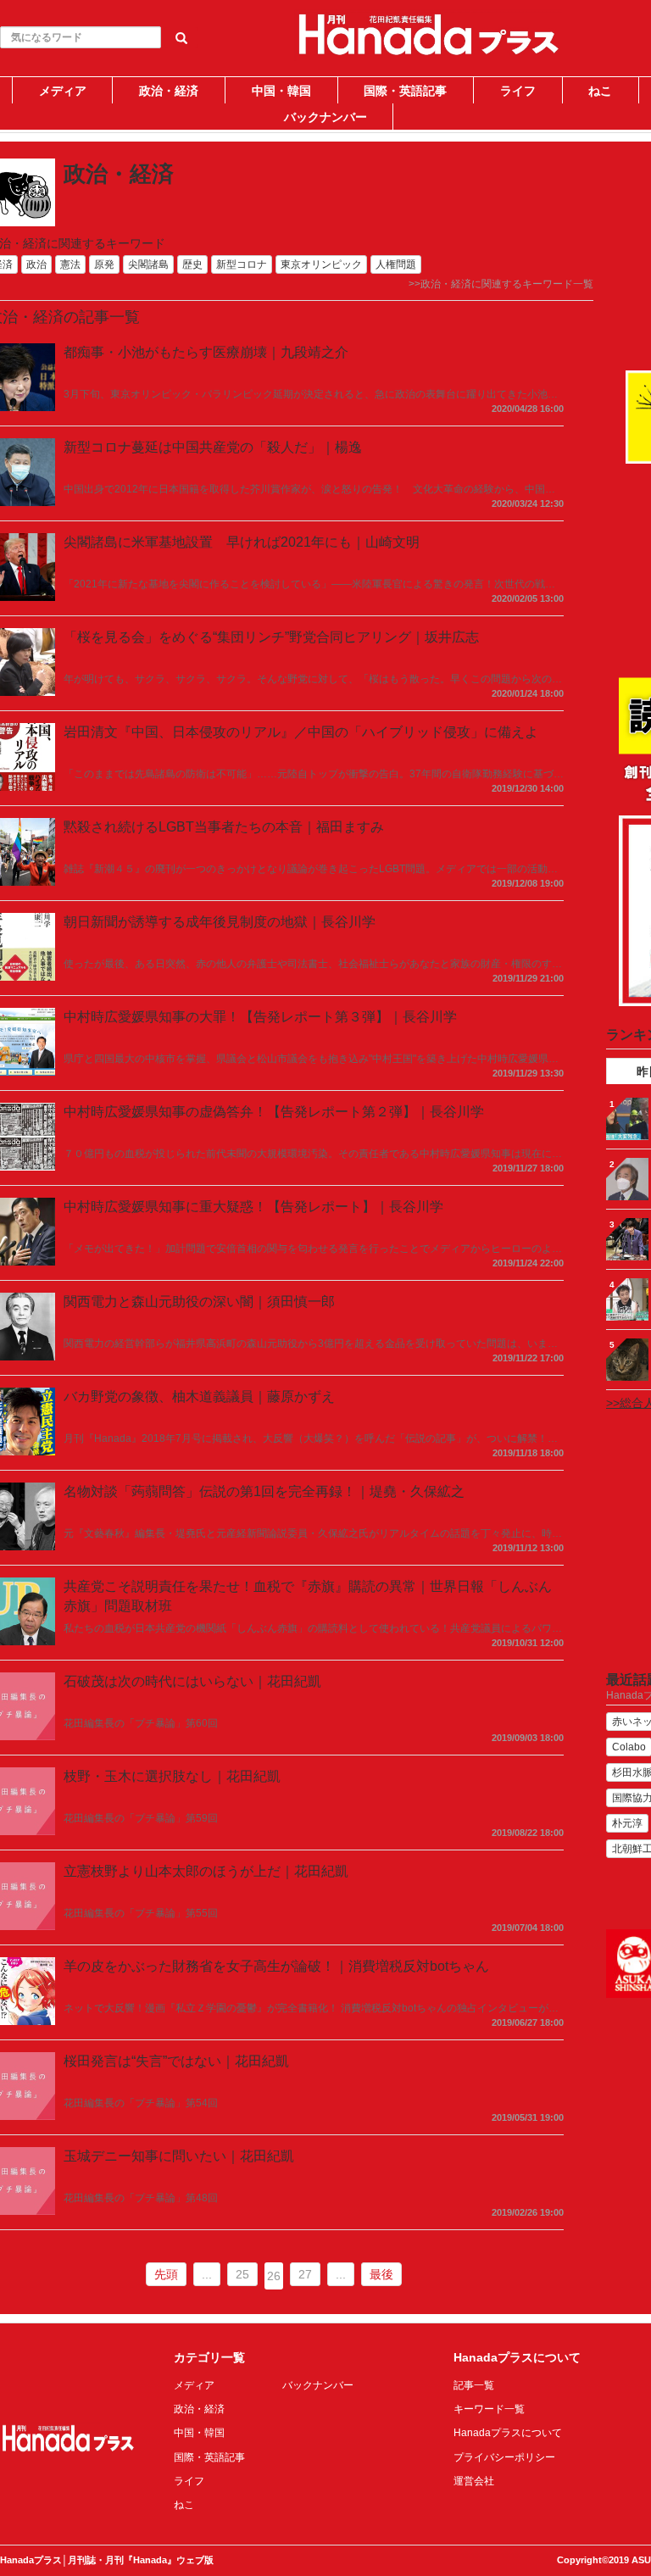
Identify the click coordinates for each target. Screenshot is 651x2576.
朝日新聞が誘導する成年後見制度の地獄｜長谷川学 (220, 922)
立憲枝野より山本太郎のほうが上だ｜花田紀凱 (206, 1871)
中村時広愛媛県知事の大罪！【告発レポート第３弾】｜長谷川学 (260, 1017)
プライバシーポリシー (504, 2457)
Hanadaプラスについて (508, 2433)
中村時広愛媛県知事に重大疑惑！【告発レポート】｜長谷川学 (253, 1207)
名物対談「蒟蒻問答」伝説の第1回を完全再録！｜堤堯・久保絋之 (264, 1491)
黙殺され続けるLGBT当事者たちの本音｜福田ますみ (224, 827)
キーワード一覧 (489, 2409)
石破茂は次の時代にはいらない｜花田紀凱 (192, 1681)
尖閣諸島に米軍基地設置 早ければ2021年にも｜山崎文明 (242, 542)
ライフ (518, 91)
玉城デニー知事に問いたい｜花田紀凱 (179, 2156)
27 (305, 2274)
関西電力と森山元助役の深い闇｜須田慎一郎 (199, 1302)
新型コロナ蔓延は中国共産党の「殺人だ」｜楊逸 (213, 447)
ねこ (600, 91)
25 (242, 2274)
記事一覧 (474, 2385)
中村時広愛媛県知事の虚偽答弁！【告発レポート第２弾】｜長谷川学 (274, 1112)
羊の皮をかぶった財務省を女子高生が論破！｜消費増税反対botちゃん (276, 1966)
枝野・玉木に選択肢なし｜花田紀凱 (172, 1776)
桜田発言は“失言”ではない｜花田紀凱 (176, 2061)
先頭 (166, 2274)
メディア (63, 91)
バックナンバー (325, 117)
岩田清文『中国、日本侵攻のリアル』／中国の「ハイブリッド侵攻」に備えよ (301, 732)
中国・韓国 (281, 91)
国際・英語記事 (405, 91)
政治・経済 (169, 91)
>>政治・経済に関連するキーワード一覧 (501, 284)
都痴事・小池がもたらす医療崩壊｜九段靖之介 (206, 352)
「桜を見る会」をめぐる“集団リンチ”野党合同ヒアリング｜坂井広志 (271, 637)
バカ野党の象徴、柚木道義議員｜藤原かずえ (199, 1396)
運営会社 (474, 2481)
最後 (381, 2274)
